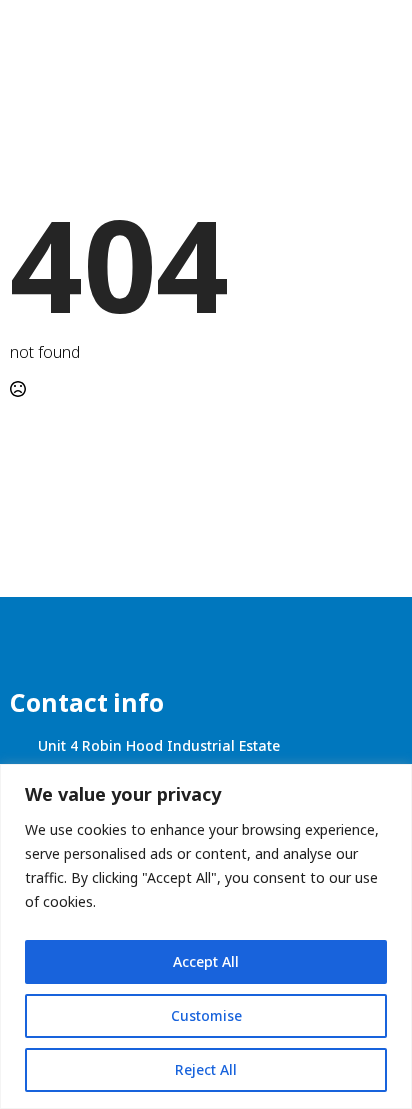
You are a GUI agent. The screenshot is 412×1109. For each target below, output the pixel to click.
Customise (206, 1015)
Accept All (206, 961)
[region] (206, 936)
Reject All (206, 1069)
